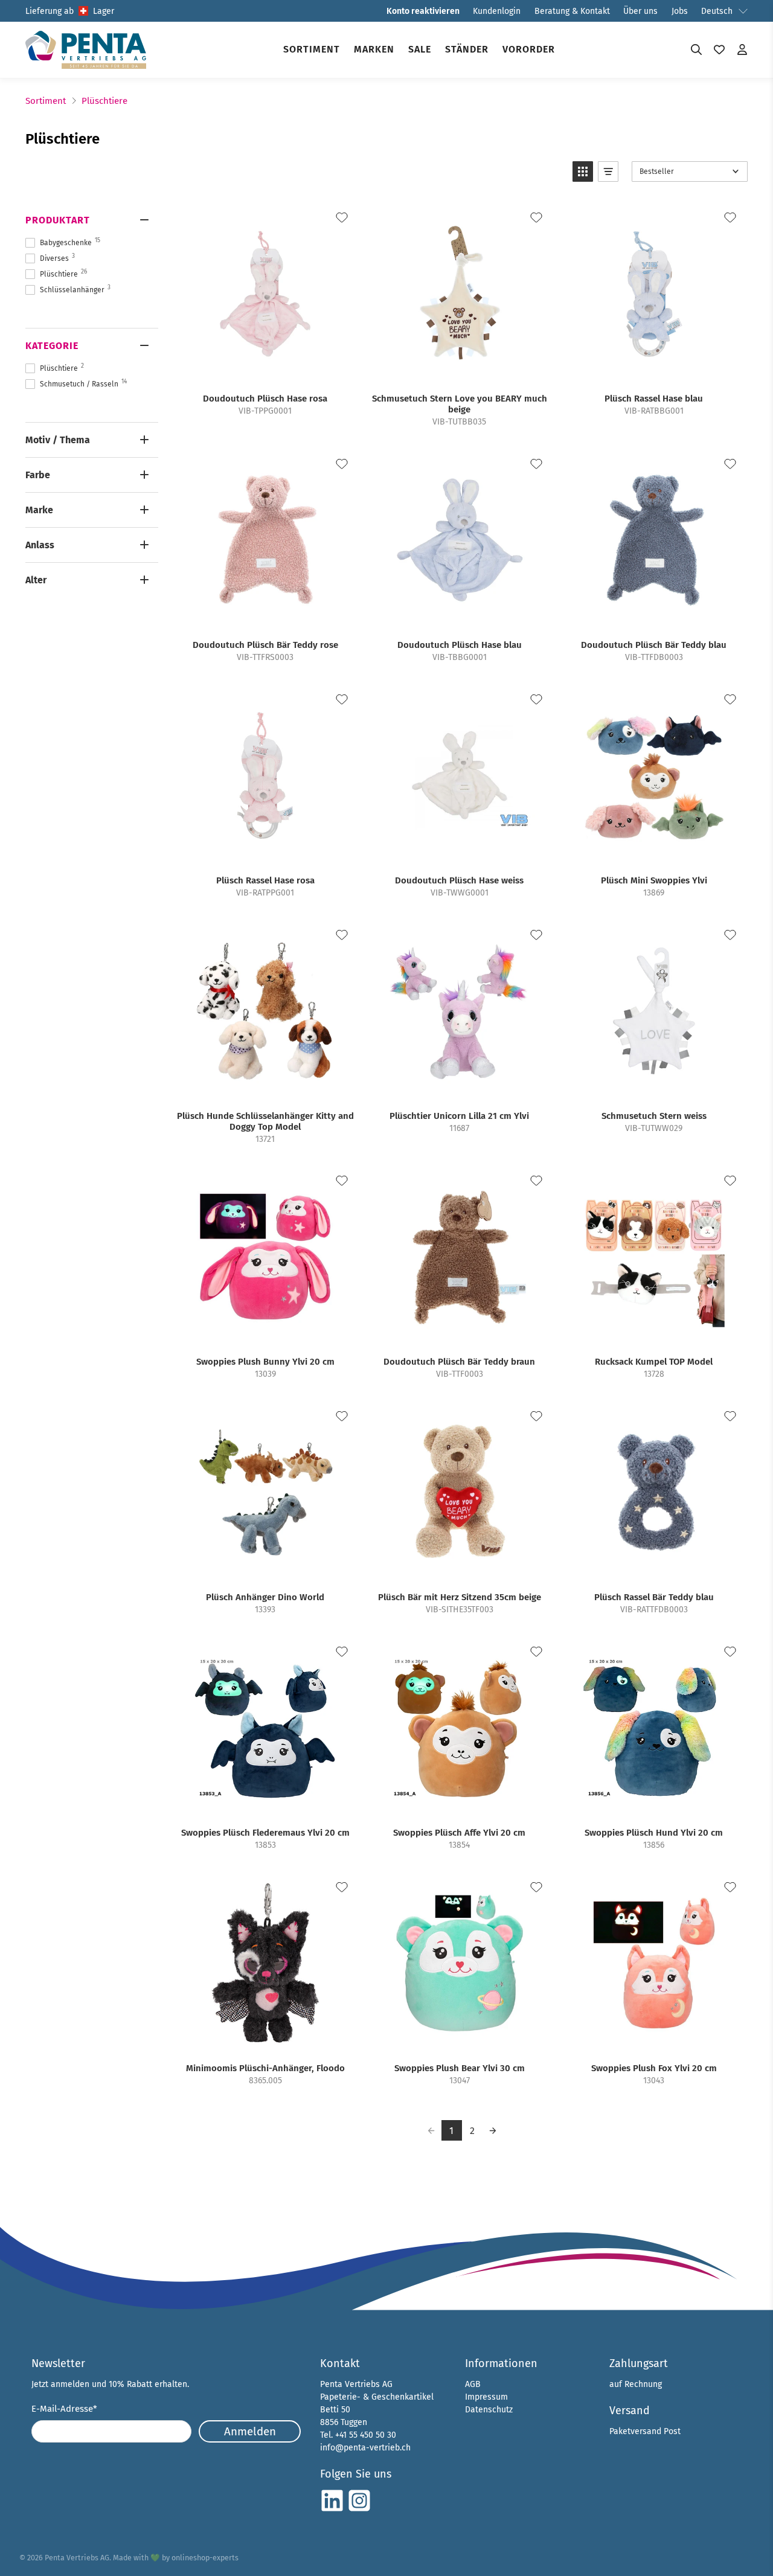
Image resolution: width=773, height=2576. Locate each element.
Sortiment (312, 49)
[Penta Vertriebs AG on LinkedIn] (332, 2510)
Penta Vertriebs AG (77, 2558)
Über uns (640, 11)
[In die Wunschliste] (342, 217)
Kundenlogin (497, 11)
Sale (420, 49)
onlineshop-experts (205, 2558)
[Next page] (493, 2130)
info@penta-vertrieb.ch (365, 2448)
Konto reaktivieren (423, 11)
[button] (583, 171)
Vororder (529, 49)
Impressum (486, 2397)
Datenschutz (489, 2410)
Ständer (467, 49)
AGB (473, 2384)
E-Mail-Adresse (64, 2409)
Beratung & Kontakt (572, 11)
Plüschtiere (104, 101)
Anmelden (250, 2431)
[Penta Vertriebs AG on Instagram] (359, 2510)
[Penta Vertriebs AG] (86, 50)
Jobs (680, 11)
